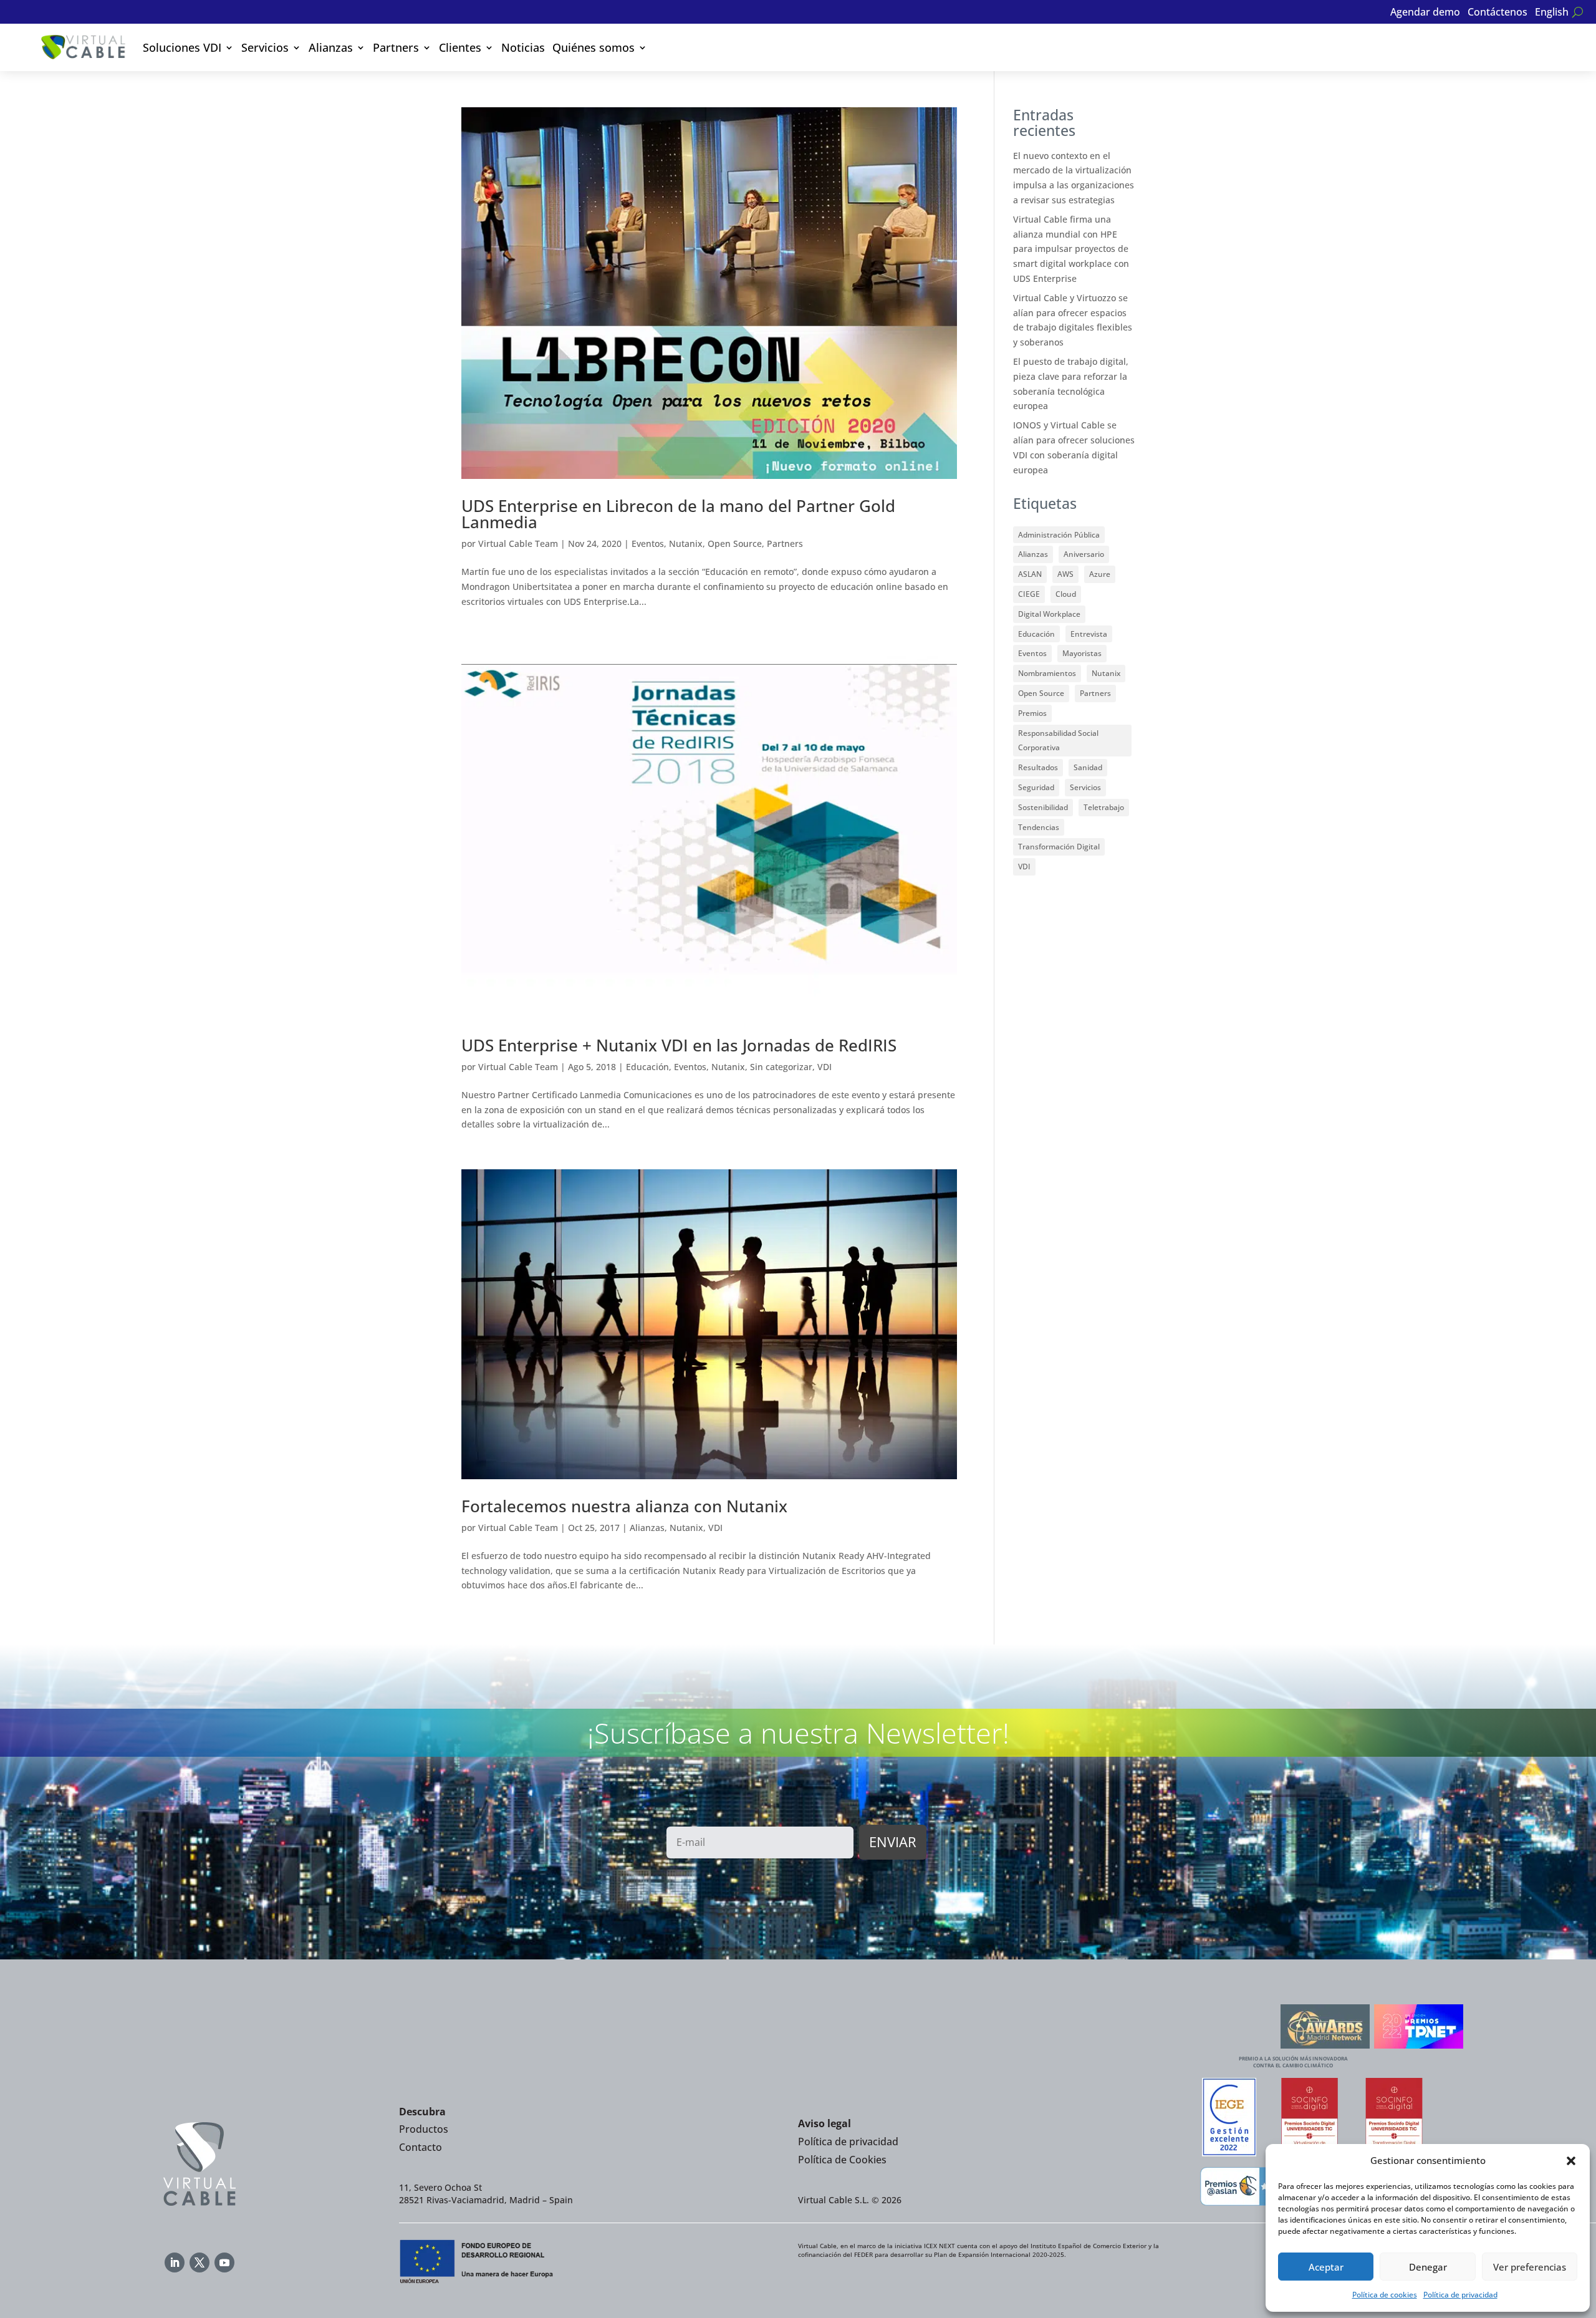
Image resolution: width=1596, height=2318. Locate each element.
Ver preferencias (1530, 2267)
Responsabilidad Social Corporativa (1058, 741)
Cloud (1066, 594)
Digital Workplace (1049, 614)
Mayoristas (1082, 653)
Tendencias (1039, 827)
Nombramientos (1047, 673)
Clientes (460, 47)
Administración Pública (1059, 535)
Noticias (523, 47)
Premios (1032, 713)
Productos (424, 2129)
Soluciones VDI (182, 47)
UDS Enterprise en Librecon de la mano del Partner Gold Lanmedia (678, 514)
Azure (1100, 574)
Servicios (265, 47)
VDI (824, 1067)
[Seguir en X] (199, 2262)
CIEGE (1029, 594)
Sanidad (1088, 767)
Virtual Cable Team (518, 543)
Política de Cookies (842, 2160)
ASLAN (1030, 574)
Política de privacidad (1460, 2295)
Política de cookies (1385, 2295)
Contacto (421, 2147)
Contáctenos (1497, 13)
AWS (1065, 574)
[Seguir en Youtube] (224, 2262)
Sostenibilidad (1043, 807)
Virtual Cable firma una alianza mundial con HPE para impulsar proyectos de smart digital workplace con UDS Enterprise (1071, 249)
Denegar (1428, 2267)
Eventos (648, 543)
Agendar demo (1425, 13)
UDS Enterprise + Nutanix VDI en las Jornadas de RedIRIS (679, 1045)
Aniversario (1084, 554)
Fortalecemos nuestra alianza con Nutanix (624, 1506)
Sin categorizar (781, 1067)
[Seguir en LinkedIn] (175, 2262)
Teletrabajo (1104, 807)
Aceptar (1326, 2267)
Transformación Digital (1059, 847)
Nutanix (686, 543)
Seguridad (1036, 787)
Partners (396, 47)
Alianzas (331, 47)
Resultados (1038, 767)
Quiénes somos (594, 47)
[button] (1571, 2161)
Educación (647, 1067)
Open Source (735, 543)
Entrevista (1089, 634)
